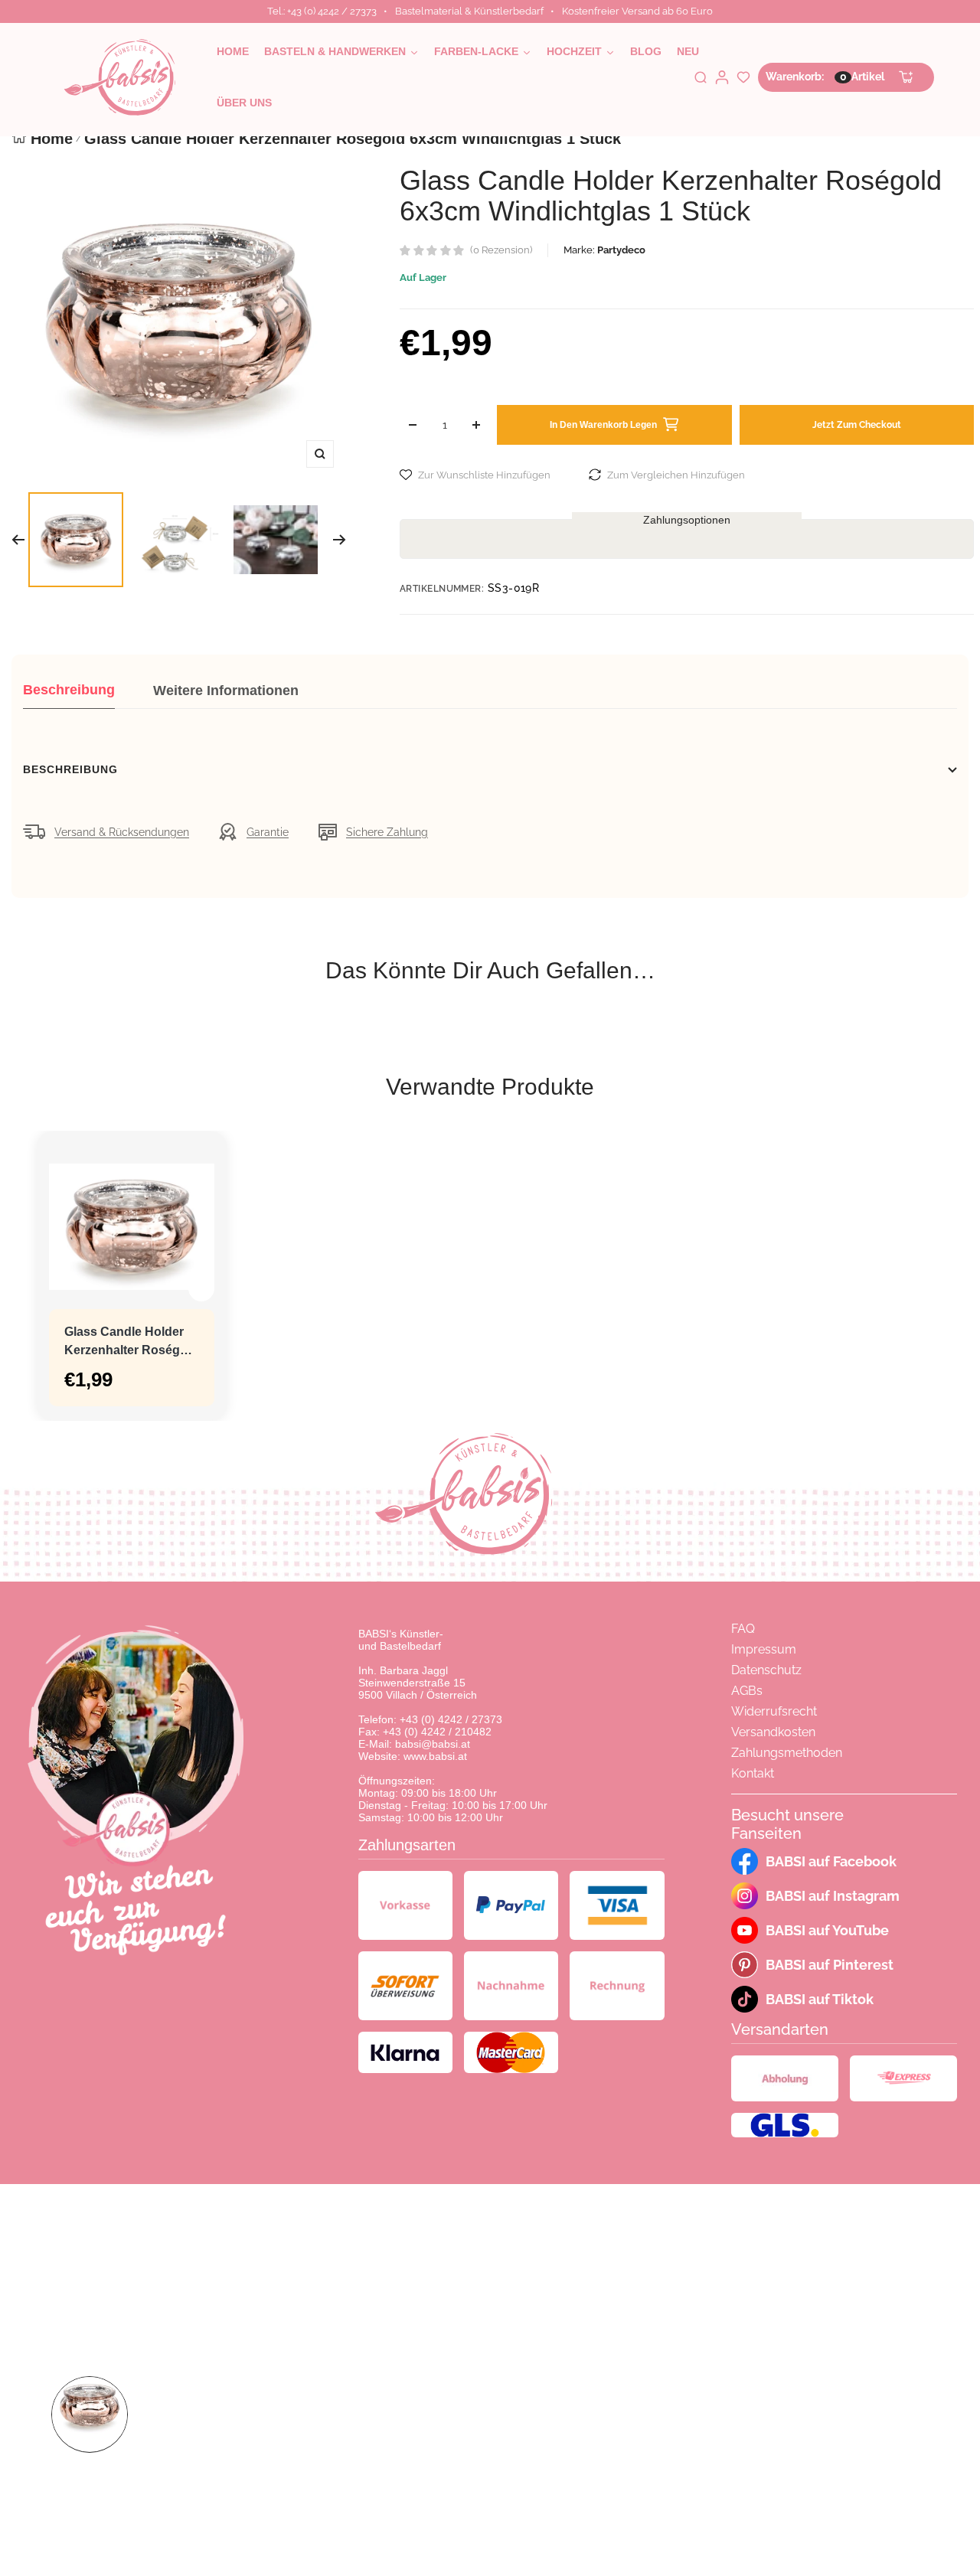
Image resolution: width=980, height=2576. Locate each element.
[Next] (340, 540)
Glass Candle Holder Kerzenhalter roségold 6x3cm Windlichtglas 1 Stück (131, 1342)
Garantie (268, 832)
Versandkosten (773, 1732)
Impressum (764, 1649)
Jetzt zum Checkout (857, 425)
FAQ (743, 1629)
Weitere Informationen (226, 691)
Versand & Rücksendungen (122, 832)
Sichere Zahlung (387, 832)
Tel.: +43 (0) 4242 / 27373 (322, 11)
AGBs (747, 1691)
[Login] (722, 77)
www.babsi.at (435, 1756)
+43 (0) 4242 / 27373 (451, 1719)
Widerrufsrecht (774, 1711)
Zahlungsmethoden (787, 1753)
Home (52, 139)
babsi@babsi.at (433, 1744)
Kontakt (753, 1773)
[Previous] (18, 540)
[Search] (701, 77)
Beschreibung (69, 690)
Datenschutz (766, 1670)
